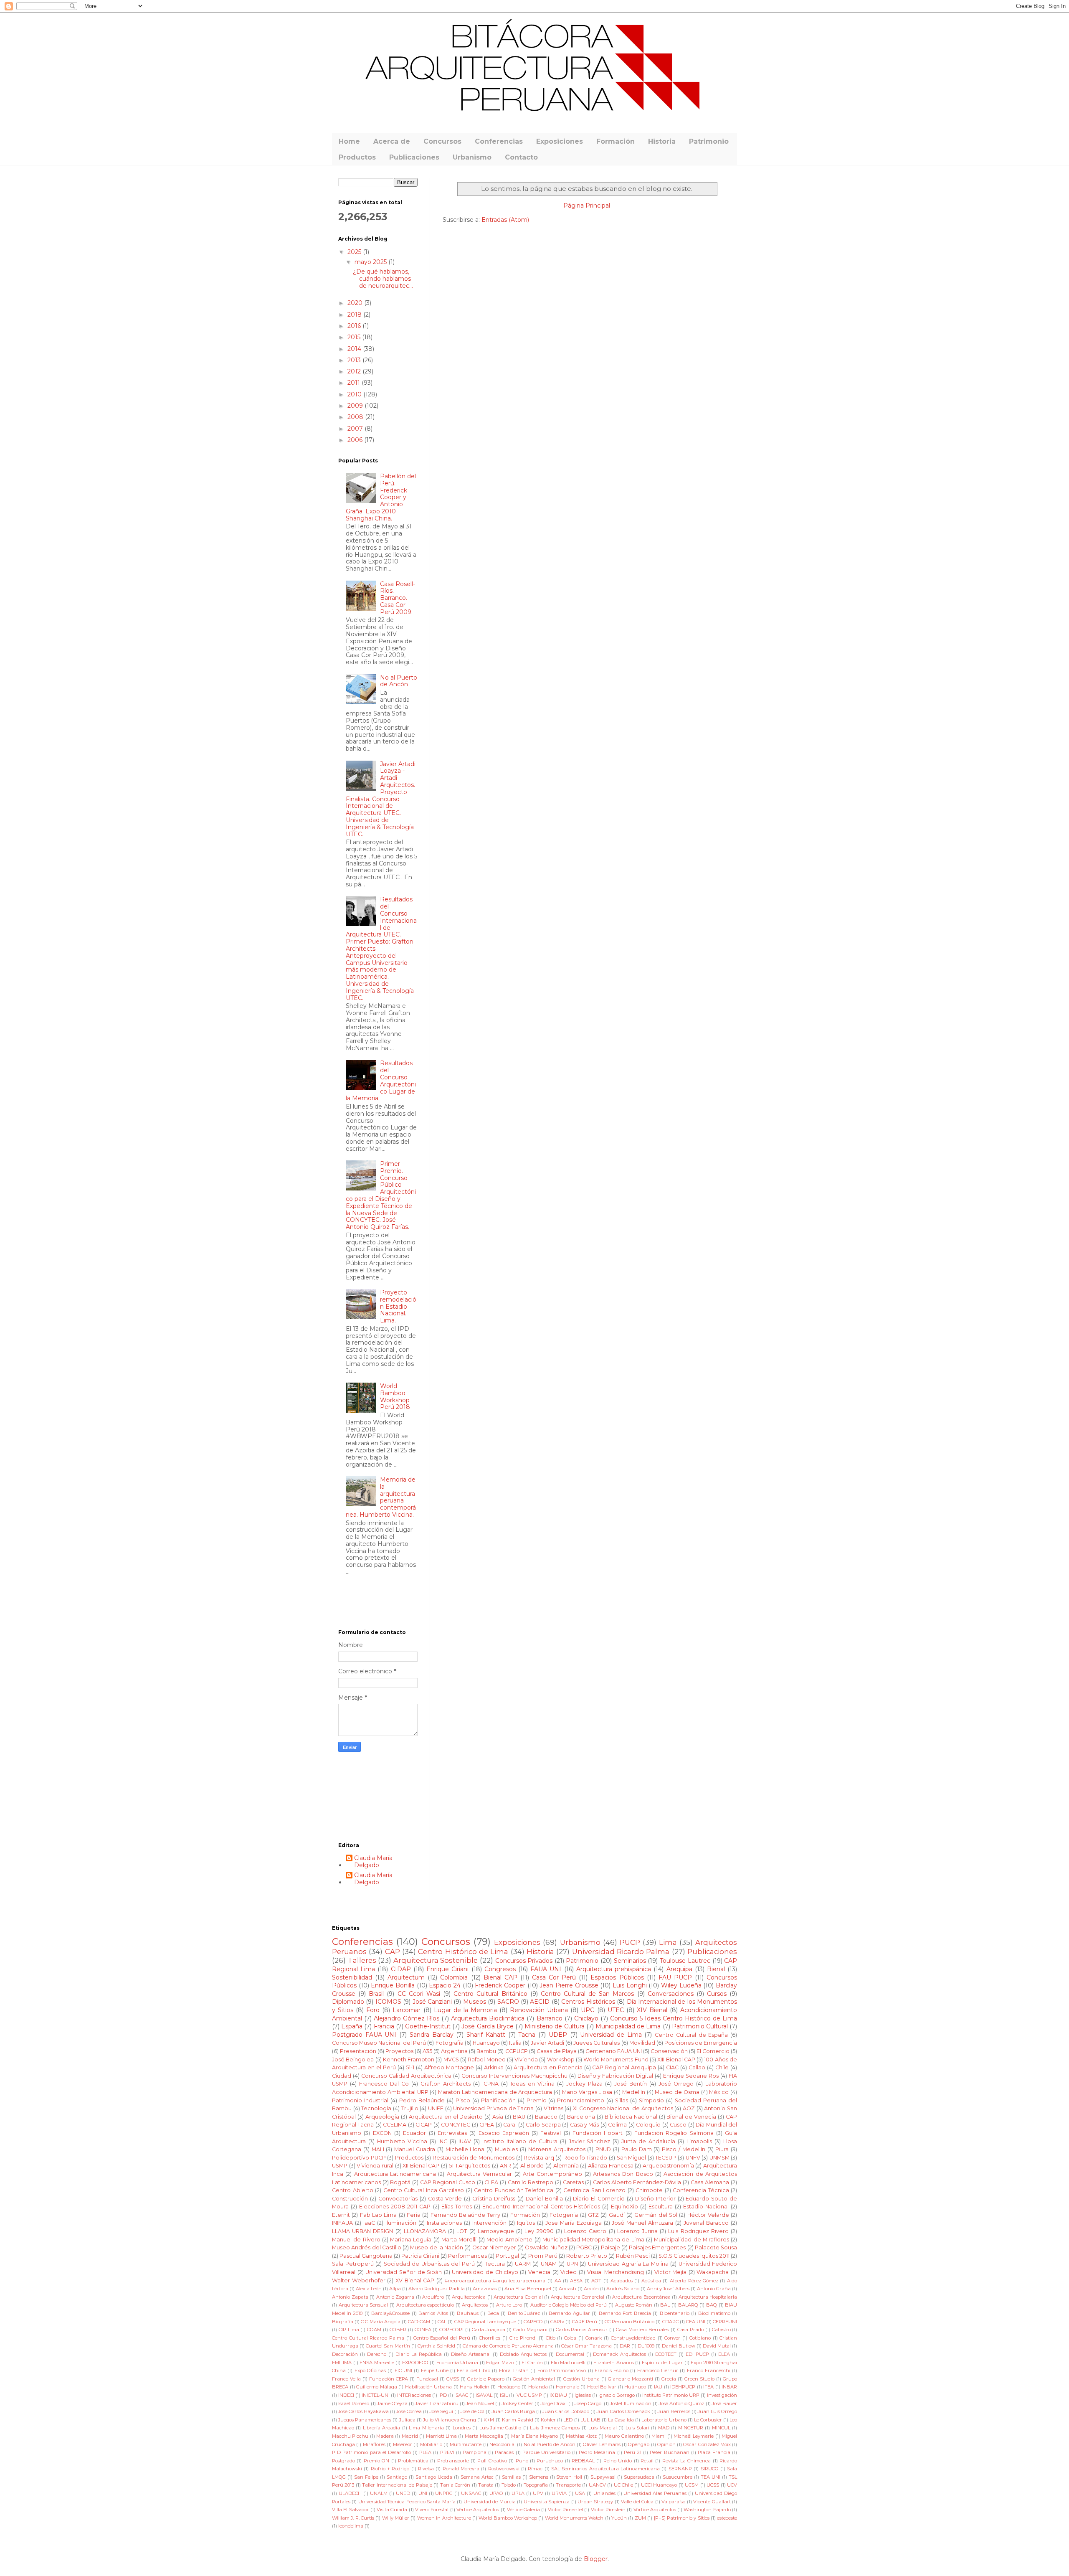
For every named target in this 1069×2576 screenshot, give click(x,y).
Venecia (539, 2272)
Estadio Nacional (706, 2207)
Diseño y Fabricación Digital (616, 2076)
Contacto (521, 157)
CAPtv (557, 2322)
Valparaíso (673, 2502)
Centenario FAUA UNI (614, 2051)
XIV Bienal (652, 2010)
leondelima (351, 2526)
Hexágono (509, 2387)
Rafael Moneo (486, 2060)
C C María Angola (380, 2322)
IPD (443, 2395)
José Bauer (724, 2403)
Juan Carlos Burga (513, 2411)
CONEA (423, 2330)
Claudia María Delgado (373, 1862)
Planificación (498, 2100)
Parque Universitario (546, 2452)
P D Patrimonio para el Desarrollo (371, 2452)
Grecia (669, 2379)
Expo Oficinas (370, 2370)
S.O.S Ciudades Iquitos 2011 (694, 2256)
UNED (403, 2493)
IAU (658, 2387)
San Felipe (366, 2477)
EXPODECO (415, 2363)
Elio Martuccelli (568, 2363)
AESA (576, 2281)
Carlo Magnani (530, 2330)
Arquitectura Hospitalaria (708, 2297)
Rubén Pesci (633, 2256)
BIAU (519, 2117)
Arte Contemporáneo (552, 2174)
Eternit (341, 2215)
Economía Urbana (457, 2363)
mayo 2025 (371, 262)
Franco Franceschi (709, 2370)
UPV (538, 2493)
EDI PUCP (697, 2354)
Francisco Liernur (658, 2370)
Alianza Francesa (611, 2166)
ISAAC (461, 2395)
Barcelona (581, 2117)
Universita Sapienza (547, 2502)
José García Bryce (487, 2026)
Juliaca (407, 2420)
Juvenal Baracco (706, 2223)
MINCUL (721, 2428)
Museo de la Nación (437, 2247)
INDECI (346, 2395)
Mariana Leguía (411, 2240)
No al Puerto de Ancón (399, 681)
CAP (393, 1952)
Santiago (397, 2477)
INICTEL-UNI (376, 2395)
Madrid (410, 2436)
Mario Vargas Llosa (587, 2092)
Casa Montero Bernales (643, 2330)
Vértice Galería (523, 2510)
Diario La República (419, 2354)
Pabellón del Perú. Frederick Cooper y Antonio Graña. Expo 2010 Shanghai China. (381, 497)
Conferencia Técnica (701, 2190)
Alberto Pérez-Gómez (694, 2281)
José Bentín (631, 2084)
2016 (355, 326)
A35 (427, 2051)
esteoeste (727, 2518)
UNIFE (436, 2108)
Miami (659, 2436)
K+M (489, 2420)
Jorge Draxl (554, 2403)
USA (580, 2493)
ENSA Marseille (377, 2363)
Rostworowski (504, 2469)
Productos (357, 157)
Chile (722, 2067)
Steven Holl (569, 2477)
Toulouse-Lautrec (685, 1961)
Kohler (548, 2420)
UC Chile (623, 2485)
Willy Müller (396, 2518)
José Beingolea (353, 2060)
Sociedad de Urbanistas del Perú (429, 2264)
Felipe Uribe (435, 2370)
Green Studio (699, 2379)
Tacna (527, 2035)
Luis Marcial (602, 2428)
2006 (356, 440)
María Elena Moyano (535, 2436)
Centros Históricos (588, 2002)
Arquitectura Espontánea (641, 2297)
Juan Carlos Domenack (623, 2411)
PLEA (425, 2452)
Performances (467, 2256)
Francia (384, 2026)
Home (349, 141)
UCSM (692, 2485)
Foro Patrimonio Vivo (562, 2370)
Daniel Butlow (678, 2346)
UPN (572, 2264)
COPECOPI (451, 2330)
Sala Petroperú (353, 2264)
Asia (498, 2117)
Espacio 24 (445, 1985)
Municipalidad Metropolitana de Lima (593, 2240)
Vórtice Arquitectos (655, 2510)
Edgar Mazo (500, 2363)
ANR (505, 2166)
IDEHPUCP (683, 2387)
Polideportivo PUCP (359, 2158)
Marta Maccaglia (484, 2436)
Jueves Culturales (597, 2043)
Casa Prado (690, 2330)
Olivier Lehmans (602, 2444)
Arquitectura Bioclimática (488, 2018)
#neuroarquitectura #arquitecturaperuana (495, 2281)
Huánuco (635, 2387)
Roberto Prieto (587, 2256)
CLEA (491, 2182)
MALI (378, 2149)
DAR (625, 2346)
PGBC (584, 2247)
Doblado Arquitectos (523, 2354)
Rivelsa (426, 2469)
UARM (523, 2264)
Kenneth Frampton (409, 2060)
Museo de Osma (677, 2092)
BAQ (712, 2305)
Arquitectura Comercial (578, 2297)
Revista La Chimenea (687, 2461)
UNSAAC (471, 2493)
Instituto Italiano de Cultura (520, 2141)
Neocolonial (503, 2444)
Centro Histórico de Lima (463, 1952)
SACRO (508, 2002)
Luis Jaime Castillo (500, 2428)
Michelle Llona (465, 2149)
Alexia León (369, 2289)
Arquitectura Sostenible (436, 1960)
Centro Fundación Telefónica (514, 2190)
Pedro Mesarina (597, 2452)
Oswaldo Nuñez (546, 2247)
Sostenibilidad (352, 1977)
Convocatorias (398, 2199)
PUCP (630, 1942)
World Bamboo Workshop (508, 2518)
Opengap (639, 2444)
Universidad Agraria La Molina (628, 2264)
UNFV (693, 2158)
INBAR (729, 2387)
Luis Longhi (630, 1985)
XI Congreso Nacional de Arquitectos (623, 2108)
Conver (672, 2338)
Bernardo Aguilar (569, 2313)
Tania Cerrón (455, 2485)
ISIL (504, 2395)
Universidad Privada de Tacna (493, 2108)
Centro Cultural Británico (490, 1994)
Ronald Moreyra (461, 2469)
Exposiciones (560, 141)
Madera (385, 2436)
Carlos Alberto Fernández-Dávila (637, 2182)
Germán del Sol (656, 2215)
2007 (356, 429)
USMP (340, 2166)
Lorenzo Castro (585, 2231)
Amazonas (485, 2289)
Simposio (651, 2100)
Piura (722, 2149)
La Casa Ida (621, 2420)
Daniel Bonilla (544, 2199)
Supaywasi (603, 2477)
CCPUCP (517, 2051)
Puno (522, 2461)
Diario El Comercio (599, 2199)
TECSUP (666, 2158)
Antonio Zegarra (395, 2297)
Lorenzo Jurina (637, 2231)
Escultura (661, 2207)
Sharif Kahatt (486, 2035)
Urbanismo (472, 157)
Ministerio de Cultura (554, 2026)
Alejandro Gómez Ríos (407, 2018)
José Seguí (441, 2411)
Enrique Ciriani (447, 1969)
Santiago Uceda (434, 2477)
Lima (668, 1942)
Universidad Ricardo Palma (621, 1952)
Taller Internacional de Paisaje (397, 2485)
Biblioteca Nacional (631, 2117)
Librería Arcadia (381, 2428)
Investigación (722, 2395)
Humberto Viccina (402, 2141)
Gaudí (617, 2215)
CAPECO (533, 2322)
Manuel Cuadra (415, 2149)
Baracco (546, 2117)
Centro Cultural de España (691, 2035)
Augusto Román (634, 2305)
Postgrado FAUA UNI (364, 2035)
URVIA (559, 2493)
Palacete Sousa (716, 2247)
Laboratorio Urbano (664, 2420)
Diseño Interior (655, 2199)
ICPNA (490, 2084)
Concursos (442, 141)
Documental (570, 2354)
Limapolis (699, 2141)
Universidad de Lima (611, 2035)
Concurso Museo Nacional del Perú (379, 2043)
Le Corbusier (708, 2420)
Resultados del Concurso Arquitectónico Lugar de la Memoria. (381, 1081)
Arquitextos (475, 2305)
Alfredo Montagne (449, 2067)
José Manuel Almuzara (642, 2223)
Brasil (376, 1994)
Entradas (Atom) (505, 220)
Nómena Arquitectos (557, 2149)
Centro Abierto (353, 2190)
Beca (493, 2313)
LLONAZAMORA (425, 2231)
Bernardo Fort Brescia (625, 2313)
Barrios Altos (433, 2313)
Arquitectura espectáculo (425, 2305)
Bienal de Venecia (691, 2117)
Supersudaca (639, 2477)
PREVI (447, 2452)
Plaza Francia (714, 2452)
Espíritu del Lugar (662, 2363)
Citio (551, 2338)
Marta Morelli (459, 2240)
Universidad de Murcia (490, 2502)
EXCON (382, 2133)
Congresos (500, 1969)
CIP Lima (349, 2330)
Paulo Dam (637, 2149)
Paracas (504, 2452)
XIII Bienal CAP (676, 2060)
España (352, 2026)
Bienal (716, 1969)
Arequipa (679, 1969)
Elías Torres (457, 2207)
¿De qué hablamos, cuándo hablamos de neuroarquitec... (383, 279)
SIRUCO (710, 2469)
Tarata (486, 2485)
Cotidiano (700, 2338)
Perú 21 (633, 2452)
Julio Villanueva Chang (450, 2420)
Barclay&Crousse (390, 2313)
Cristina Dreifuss (494, 2199)
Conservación (669, 2051)
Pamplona (475, 2452)
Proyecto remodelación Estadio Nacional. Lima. (398, 1306)
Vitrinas (553, 2108)
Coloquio (648, 2125)
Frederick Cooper (500, 1985)
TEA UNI (711, 2477)
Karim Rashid (518, 2420)
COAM (374, 2330)
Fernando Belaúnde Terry (466, 2215)
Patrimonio (709, 141)
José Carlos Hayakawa (364, 2411)
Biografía (343, 2322)
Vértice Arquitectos (478, 2510)
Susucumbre (678, 2477)
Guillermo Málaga (377, 2387)
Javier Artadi (547, 2043)
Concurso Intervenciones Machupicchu (514, 2076)
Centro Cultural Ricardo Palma (368, 2338)
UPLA (518, 2493)
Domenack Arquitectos (619, 2354)
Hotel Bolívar (602, 2387)
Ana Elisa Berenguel (528, 2289)
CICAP (424, 2125)
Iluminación (401, 2223)
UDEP (558, 2035)
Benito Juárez (524, 2313)
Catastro (721, 2330)
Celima (617, 2125)
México (719, 2092)
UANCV (597, 2485)
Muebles (506, 2149)
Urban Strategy (595, 2502)
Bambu (486, 2051)
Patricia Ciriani (420, 2256)
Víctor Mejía (671, 2272)
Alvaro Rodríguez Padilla (437, 2289)
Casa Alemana (710, 2182)
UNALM (379, 2493)
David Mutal (717, 2346)
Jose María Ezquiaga (574, 2223)
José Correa (409, 2411)
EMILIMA (342, 2363)
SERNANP (680, 2469)
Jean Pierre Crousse (569, 1985)
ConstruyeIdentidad (633, 2338)
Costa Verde (445, 2199)
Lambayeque (496, 2231)
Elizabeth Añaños (614, 2363)
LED (568, 2420)
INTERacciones (414, 2395)
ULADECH (350, 2493)
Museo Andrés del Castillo (367, 2247)
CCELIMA (395, 2125)
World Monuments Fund (616, 2060)
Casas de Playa (557, 2051)
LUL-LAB (590, 2420)
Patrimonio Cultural (700, 2026)
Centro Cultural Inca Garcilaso (424, 2190)
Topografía (536, 2485)
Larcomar (407, 2010)
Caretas (573, 2182)
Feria (414, 2215)
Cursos (717, 1994)
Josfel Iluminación (631, 2403)
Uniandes (604, 2493)
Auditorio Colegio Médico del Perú (569, 2305)
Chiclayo (586, 2018)
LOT (462, 2231)
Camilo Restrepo (531, 2182)
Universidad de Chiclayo (485, 2272)
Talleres (362, 1960)
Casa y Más (585, 2125)
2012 (355, 371)
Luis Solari (637, 2428)
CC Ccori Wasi (419, 1994)
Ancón (591, 2289)
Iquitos (526, 2223)
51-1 (410, 2067)
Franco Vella (346, 2379)
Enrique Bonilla (393, 1985)
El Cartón (532, 2363)
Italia (515, 2043)
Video (569, 2272)
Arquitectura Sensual (364, 2305)
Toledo (509, 2485)
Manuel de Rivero (356, 2240)
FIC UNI (403, 2370)
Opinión (666, 2444)
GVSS (453, 2379)
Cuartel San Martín (388, 2346)
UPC (588, 2010)
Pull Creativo (492, 2461)
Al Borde (532, 2166)
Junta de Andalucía (648, 2141)
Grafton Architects (446, 2084)
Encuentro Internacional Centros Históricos (541, 2207)
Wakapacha (713, 2272)
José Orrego (676, 2084)
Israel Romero (354, 2403)
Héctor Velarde (708, 2215)
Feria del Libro (474, 2370)
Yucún (619, 2518)
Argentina (454, 2051)
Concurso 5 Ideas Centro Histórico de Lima (674, 2018)
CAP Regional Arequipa (624, 2067)
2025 (355, 252)
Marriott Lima (441, 2436)
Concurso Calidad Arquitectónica (406, 2076)
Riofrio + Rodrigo (390, 2469)
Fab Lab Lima (379, 2215)
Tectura (495, 2264)
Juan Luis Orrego (717, 2411)
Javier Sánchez (590, 2141)
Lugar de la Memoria (465, 2010)
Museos (475, 2002)
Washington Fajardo (707, 2510)
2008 (356, 417)
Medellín (634, 2092)
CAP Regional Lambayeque (485, 2322)
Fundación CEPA (389, 2379)
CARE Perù (585, 2322)
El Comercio (713, 2051)
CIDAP (401, 1969)
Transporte (568, 2485)
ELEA (724, 2354)
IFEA (708, 2387)
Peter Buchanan (669, 2452)
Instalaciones (444, 2223)
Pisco (463, 2100)
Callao (697, 2067)
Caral (510, 2125)
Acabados (622, 2281)
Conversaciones (671, 1994)
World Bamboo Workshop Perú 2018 (395, 1396)
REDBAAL (583, 2461)
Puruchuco (550, 2461)
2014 (355, 349)
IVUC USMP (529, 2395)
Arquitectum (406, 1977)
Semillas (511, 2477)
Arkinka (494, 2067)
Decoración (345, 2354)
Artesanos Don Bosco (623, 2174)
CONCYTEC (456, 2125)
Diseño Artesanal (471, 2354)
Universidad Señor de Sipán (404, 2272)
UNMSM (719, 2158)
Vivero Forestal (432, 2510)
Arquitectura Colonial (518, 2297)
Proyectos (399, 2051)
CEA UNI (696, 2322)
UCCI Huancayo (659, 2485)
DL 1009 (646, 2346)
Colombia (454, 1977)
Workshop (561, 2060)
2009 (356, 406)
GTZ (593, 2215)
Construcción (350, 2199)
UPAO (496, 2493)
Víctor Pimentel (565, 2510)
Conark (594, 2338)
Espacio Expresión (504, 2133)
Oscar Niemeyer (494, 2247)
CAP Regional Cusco (448, 2182)
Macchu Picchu (350, 2436)
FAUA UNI (546, 1969)
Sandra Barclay (432, 2035)
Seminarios (630, 1961)
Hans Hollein (475, 2387)
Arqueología (382, 2117)
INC (443, 2141)
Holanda (538, 2387)
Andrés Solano (623, 2289)
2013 (355, 360)
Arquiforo (433, 2297)
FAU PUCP (675, 1977)
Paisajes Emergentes (657, 2247)
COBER (398, 2330)
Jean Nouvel (480, 2403)
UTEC (616, 2010)
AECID (540, 2002)
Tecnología (376, 2108)
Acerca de (392, 141)
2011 (355, 383)
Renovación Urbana (539, 2010)
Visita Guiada (392, 2510)
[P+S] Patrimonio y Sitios (682, 2518)
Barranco (550, 2018)
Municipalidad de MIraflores (692, 2240)
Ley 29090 (539, 2231)
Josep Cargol (589, 2403)
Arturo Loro (509, 2305)
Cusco (678, 2125)
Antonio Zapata (350, 2297)
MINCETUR (691, 2428)
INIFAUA (342, 2223)
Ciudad (342, 2076)
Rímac (535, 2469)
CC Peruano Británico (629, 2322)
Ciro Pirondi (523, 2338)
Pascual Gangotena (366, 2256)
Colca (570, 2338)
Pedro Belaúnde (422, 2100)
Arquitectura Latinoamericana (395, 2174)
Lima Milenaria (426, 2428)
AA (558, 2281)
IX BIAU (558, 2395)
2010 (355, 394)
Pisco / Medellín (684, 2149)
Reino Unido (618, 2461)
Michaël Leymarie (694, 2436)
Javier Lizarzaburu (437, 2403)
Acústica (651, 2281)
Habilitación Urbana (429, 2387)
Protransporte (453, 2461)
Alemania (566, 2166)
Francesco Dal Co (384, 2084)
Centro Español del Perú (442, 2338)
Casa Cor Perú (554, 1977)
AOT (596, 2281)
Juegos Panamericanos (365, 2420)
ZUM (640, 2518)
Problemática (413, 2461)
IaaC (369, 2223)
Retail (647, 2461)
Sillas (622, 2100)
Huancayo (486, 2043)
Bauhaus (468, 2313)
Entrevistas (452, 2133)
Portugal (507, 2256)
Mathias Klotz (581, 2436)
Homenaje (567, 2387)
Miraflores (374, 2444)
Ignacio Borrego (617, 2395)
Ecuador (414, 2133)
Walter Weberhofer (359, 2280)
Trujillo (410, 2108)
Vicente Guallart (712, 2502)
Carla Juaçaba (489, 2330)
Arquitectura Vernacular (479, 2174)
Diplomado (348, 2002)
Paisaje (610, 2247)
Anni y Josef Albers (668, 2289)
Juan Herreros (674, 2411)
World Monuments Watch (574, 2518)
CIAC (672, 2067)
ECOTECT (666, 2354)
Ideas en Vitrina (533, 2084)
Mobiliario (431, 2444)
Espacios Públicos (617, 1977)
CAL (442, 2322)
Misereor (403, 2444)
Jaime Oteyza (392, 2403)
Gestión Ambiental (534, 2379)
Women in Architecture (444, 2518)
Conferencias (499, 141)
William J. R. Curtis (353, 2518)
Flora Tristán (514, 2370)
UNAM (549, 2264)
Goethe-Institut (428, 2026)
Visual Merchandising (616, 2272)
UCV (732, 2485)
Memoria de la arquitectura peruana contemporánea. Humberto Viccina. (381, 1497)
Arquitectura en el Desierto (446, 2117)
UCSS (713, 2485)
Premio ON (376, 2461)
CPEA (487, 2125)
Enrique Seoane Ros (691, 2076)
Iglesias (583, 2395)
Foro (373, 2010)
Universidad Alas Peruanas (655, 2493)
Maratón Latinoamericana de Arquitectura (495, 2092)
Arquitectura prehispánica (614, 1969)
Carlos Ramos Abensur (582, 2330)
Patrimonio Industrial (360, 2100)
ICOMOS (388, 2002)
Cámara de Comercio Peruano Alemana (508, 2346)
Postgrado (343, 2461)
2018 (355, 315)
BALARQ (688, 2305)
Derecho (377, 2354)
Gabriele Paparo (486, 2379)
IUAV (465, 2141)
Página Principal (587, 206)
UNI (423, 2493)
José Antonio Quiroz (681, 2403)
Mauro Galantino (624, 2436)
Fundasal (427, 2379)
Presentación (358, 2051)
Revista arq (539, 2158)
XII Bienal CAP (421, 2166)
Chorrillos (490, 2338)
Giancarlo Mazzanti (631, 2379)
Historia (662, 141)
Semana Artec (477, 2477)
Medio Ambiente (509, 2240)
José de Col (472, 2411)
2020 (356, 303)
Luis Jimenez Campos (555, 2428)
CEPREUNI (725, 2322)
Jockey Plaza (584, 2084)
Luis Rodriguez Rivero (698, 2231)
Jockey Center (518, 2403)
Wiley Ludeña (681, 1985)
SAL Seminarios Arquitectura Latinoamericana (605, 2469)
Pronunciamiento (581, 2100)
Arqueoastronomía (668, 2166)
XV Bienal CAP (415, 2280)
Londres (462, 2428)
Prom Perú (543, 2256)
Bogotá (400, 2182)
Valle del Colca (637, 2502)
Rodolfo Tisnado (585, 2158)
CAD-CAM (419, 2322)
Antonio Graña (714, 2289)
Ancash (567, 2289)
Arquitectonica (469, 2297)
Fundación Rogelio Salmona (674, 2133)
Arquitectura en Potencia (548, 2067)
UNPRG (444, 2493)
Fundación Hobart (598, 2133)
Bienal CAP (500, 1977)
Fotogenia (564, 2215)
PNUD (603, 2149)
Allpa (395, 2289)
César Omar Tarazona (586, 2346)
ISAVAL (484, 2395)
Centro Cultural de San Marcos (588, 1994)
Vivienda (526, 2060)
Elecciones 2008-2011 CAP (395, 2207)
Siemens (539, 2477)
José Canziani (432, 2002)
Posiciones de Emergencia (701, 2043)
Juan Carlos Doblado (566, 2411)
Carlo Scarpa (543, 2125)
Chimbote (649, 2190)
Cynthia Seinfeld (436, 2346)
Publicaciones (414, 157)
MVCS (451, 2060)
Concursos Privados (524, 1961)
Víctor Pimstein (608, 2510)
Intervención (489, 2223)
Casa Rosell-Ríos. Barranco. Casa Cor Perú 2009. (398, 598)
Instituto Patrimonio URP (671, 2395)
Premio (537, 2100)
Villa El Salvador (351, 2510)
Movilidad (642, 2043)
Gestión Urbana (581, 2379)
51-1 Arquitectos (470, 2166)
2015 (355, 337)
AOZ (689, 2108)
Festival (551, 2133)
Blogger (596, 2559)
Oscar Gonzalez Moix (707, 2444)
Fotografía (450, 2043)
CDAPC (670, 2322)
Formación (616, 141)
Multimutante (466, 2444)
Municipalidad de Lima (628, 2026)
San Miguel (632, 2158)
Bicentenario (675, 2313)
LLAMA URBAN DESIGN (362, 2231)
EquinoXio (624, 2207)
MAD (664, 2428)
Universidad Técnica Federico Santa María (407, 2502)
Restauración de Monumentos (474, 2158)
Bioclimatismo (714, 2313)
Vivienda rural (375, 2166)
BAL (665, 2305)
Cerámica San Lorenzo (594, 2190)
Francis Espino (612, 2370)
